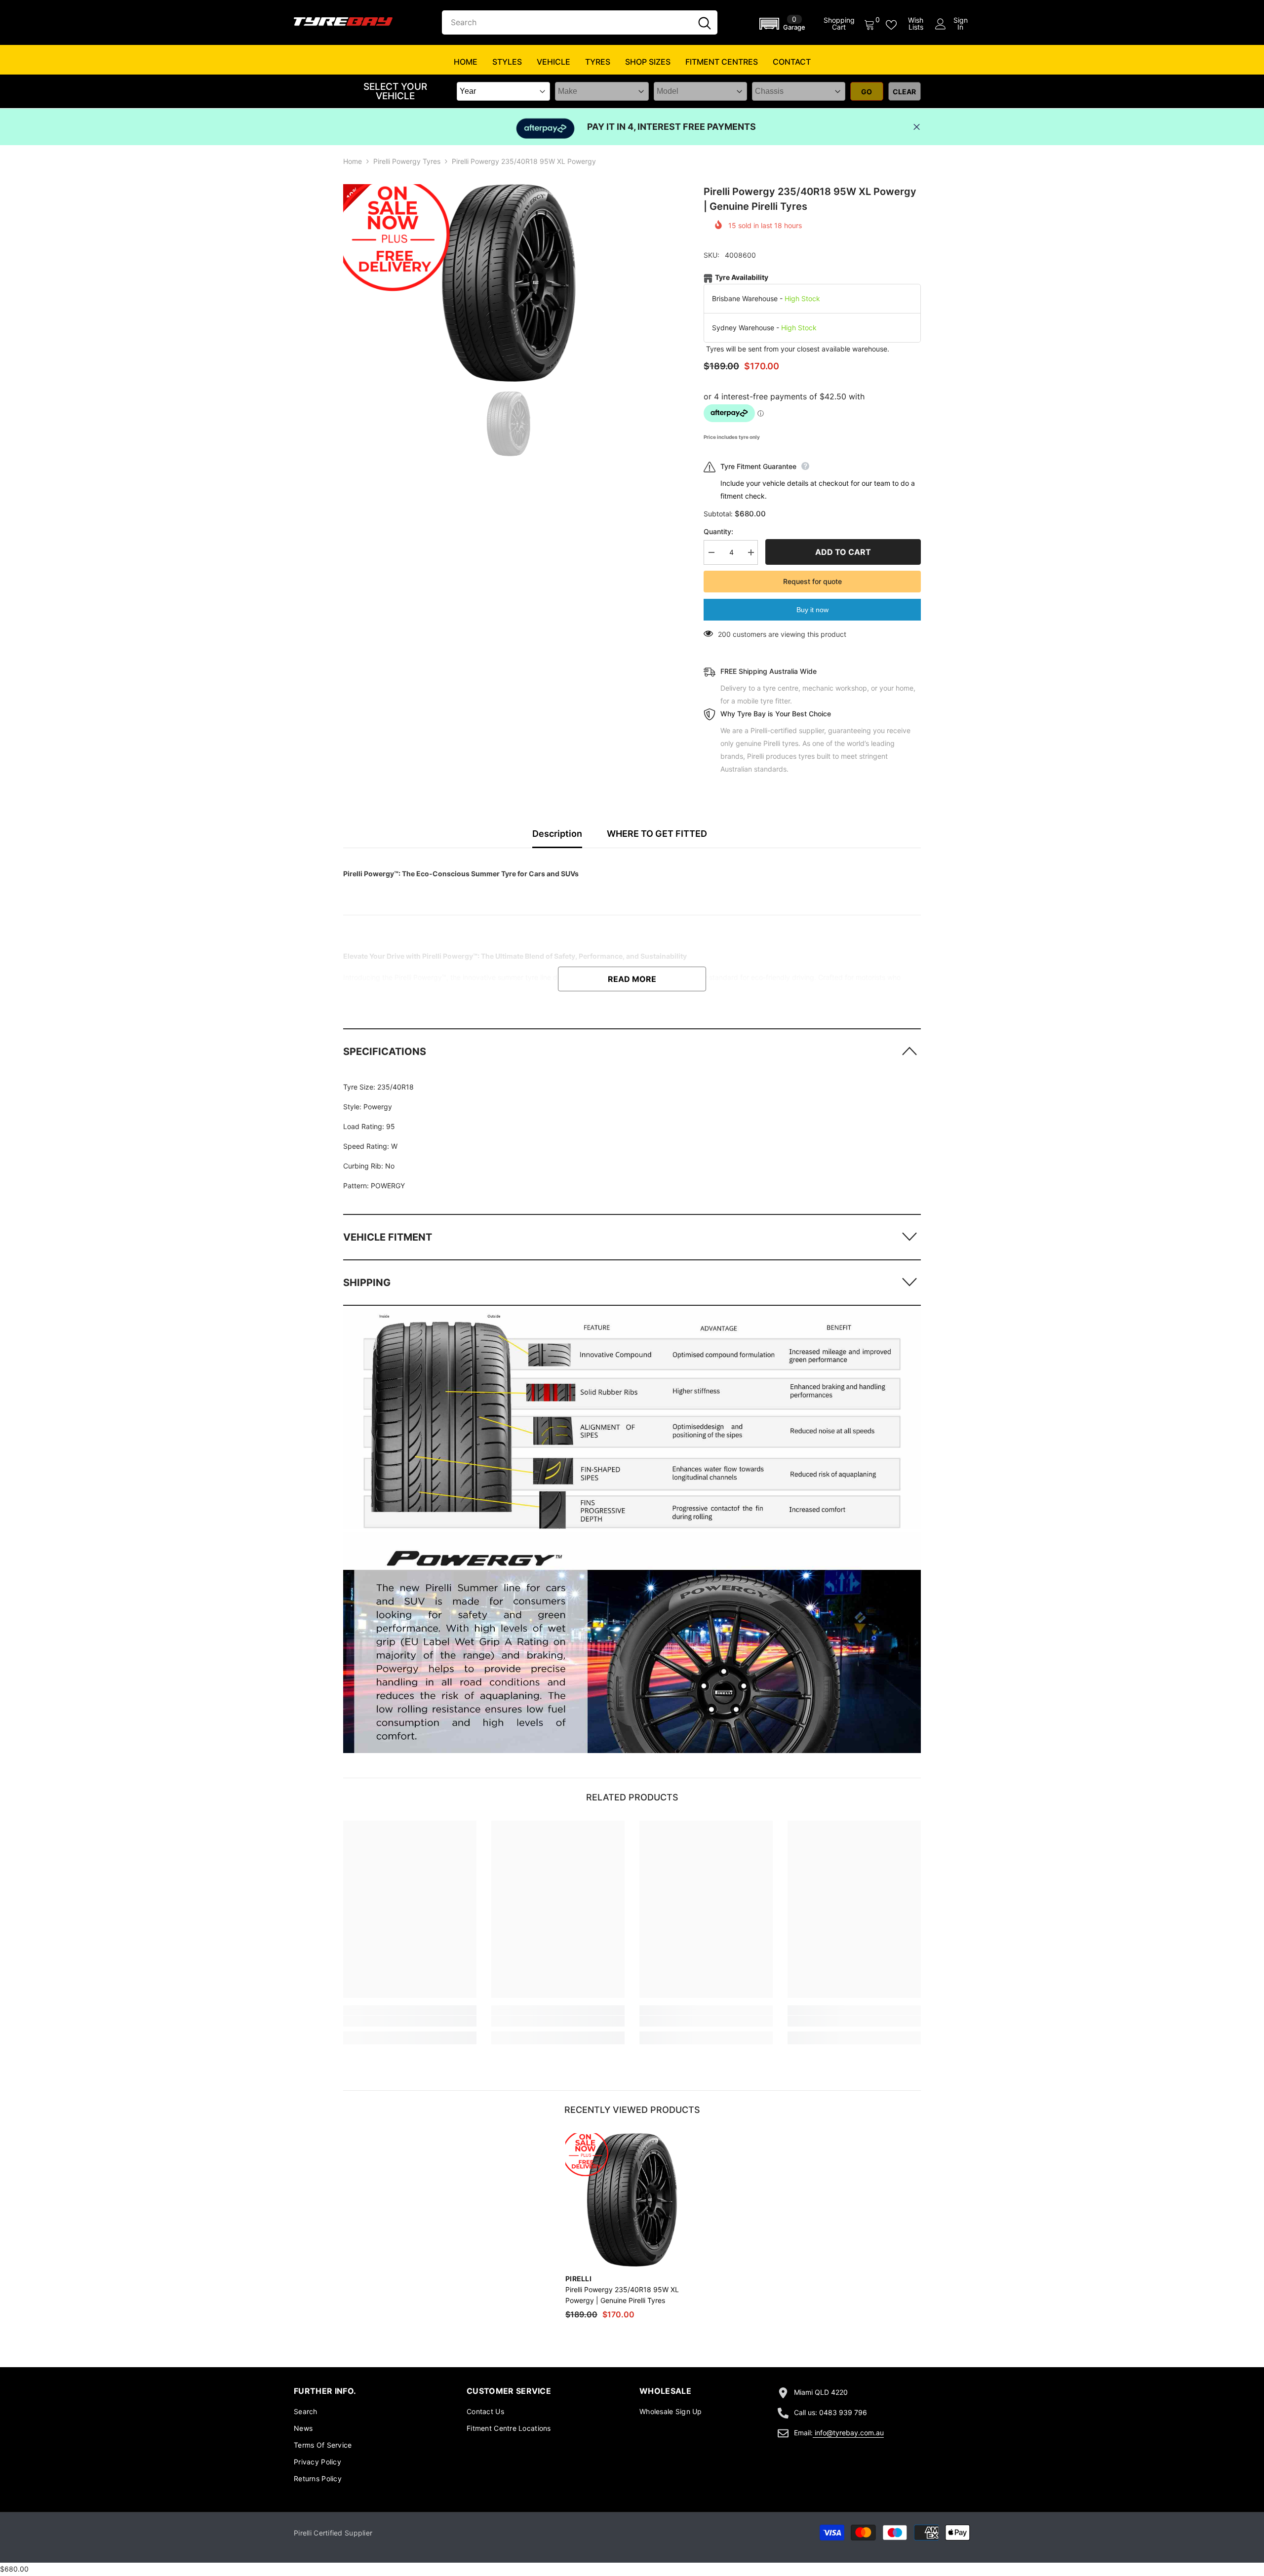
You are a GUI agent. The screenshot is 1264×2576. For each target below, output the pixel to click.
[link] (632, 1419)
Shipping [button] (367, 1283)
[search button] (705, 22)
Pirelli (578, 2279)
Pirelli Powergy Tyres (407, 161)
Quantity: (718, 531)
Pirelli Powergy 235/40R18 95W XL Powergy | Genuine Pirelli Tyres (622, 2295)
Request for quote (812, 581)
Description (557, 834)
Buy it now (812, 610)
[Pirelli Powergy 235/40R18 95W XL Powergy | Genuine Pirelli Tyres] (632, 2200)
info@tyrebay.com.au (849, 2433)
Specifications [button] (385, 1052)
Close (917, 127)
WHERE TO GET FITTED (657, 834)
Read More (632, 979)
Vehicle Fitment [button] (388, 1237)
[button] (784, 24)
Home (353, 161)
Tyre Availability (742, 277)
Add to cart (843, 552)
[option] (509, 283)
